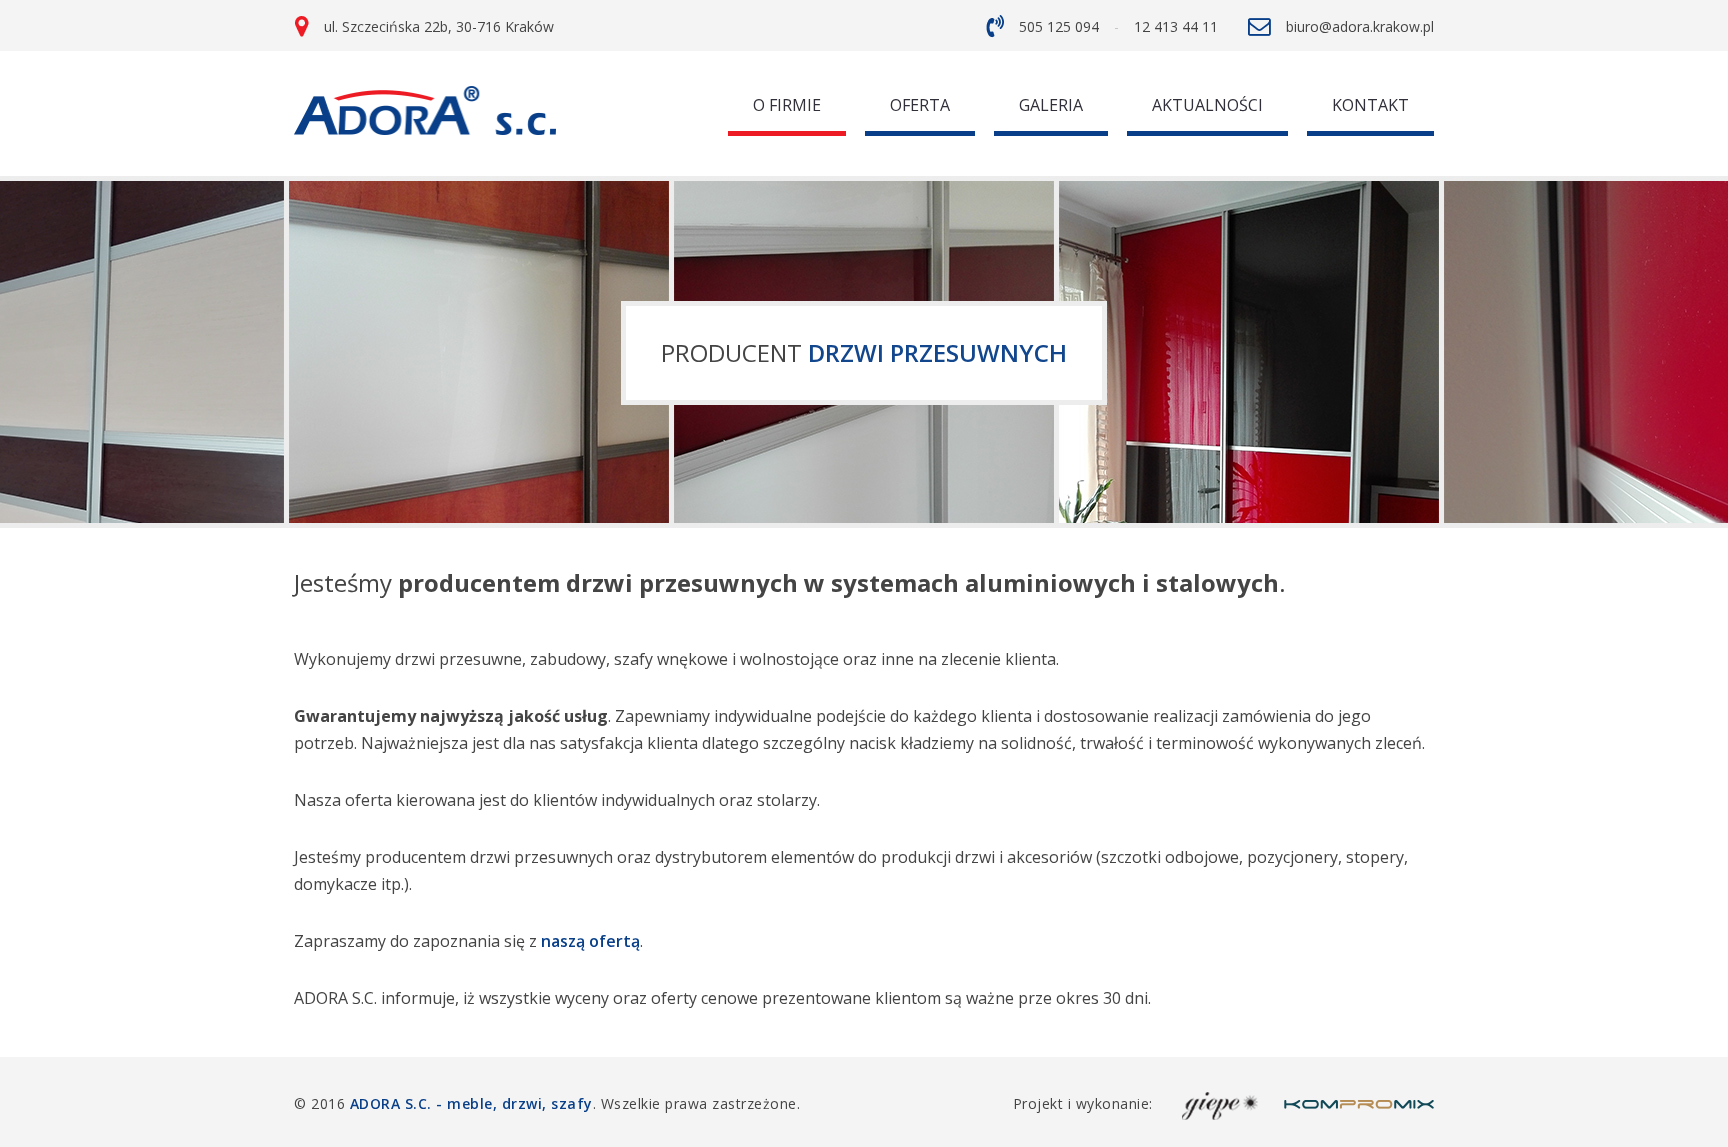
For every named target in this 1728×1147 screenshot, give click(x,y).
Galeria (1051, 105)
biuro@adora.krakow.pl (1360, 26)
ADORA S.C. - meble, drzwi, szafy (471, 1103)
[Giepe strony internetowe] (1220, 1103)
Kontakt (1370, 105)
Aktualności (1207, 105)
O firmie (787, 105)
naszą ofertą (590, 941)
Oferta (920, 105)
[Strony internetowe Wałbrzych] (1359, 1103)
